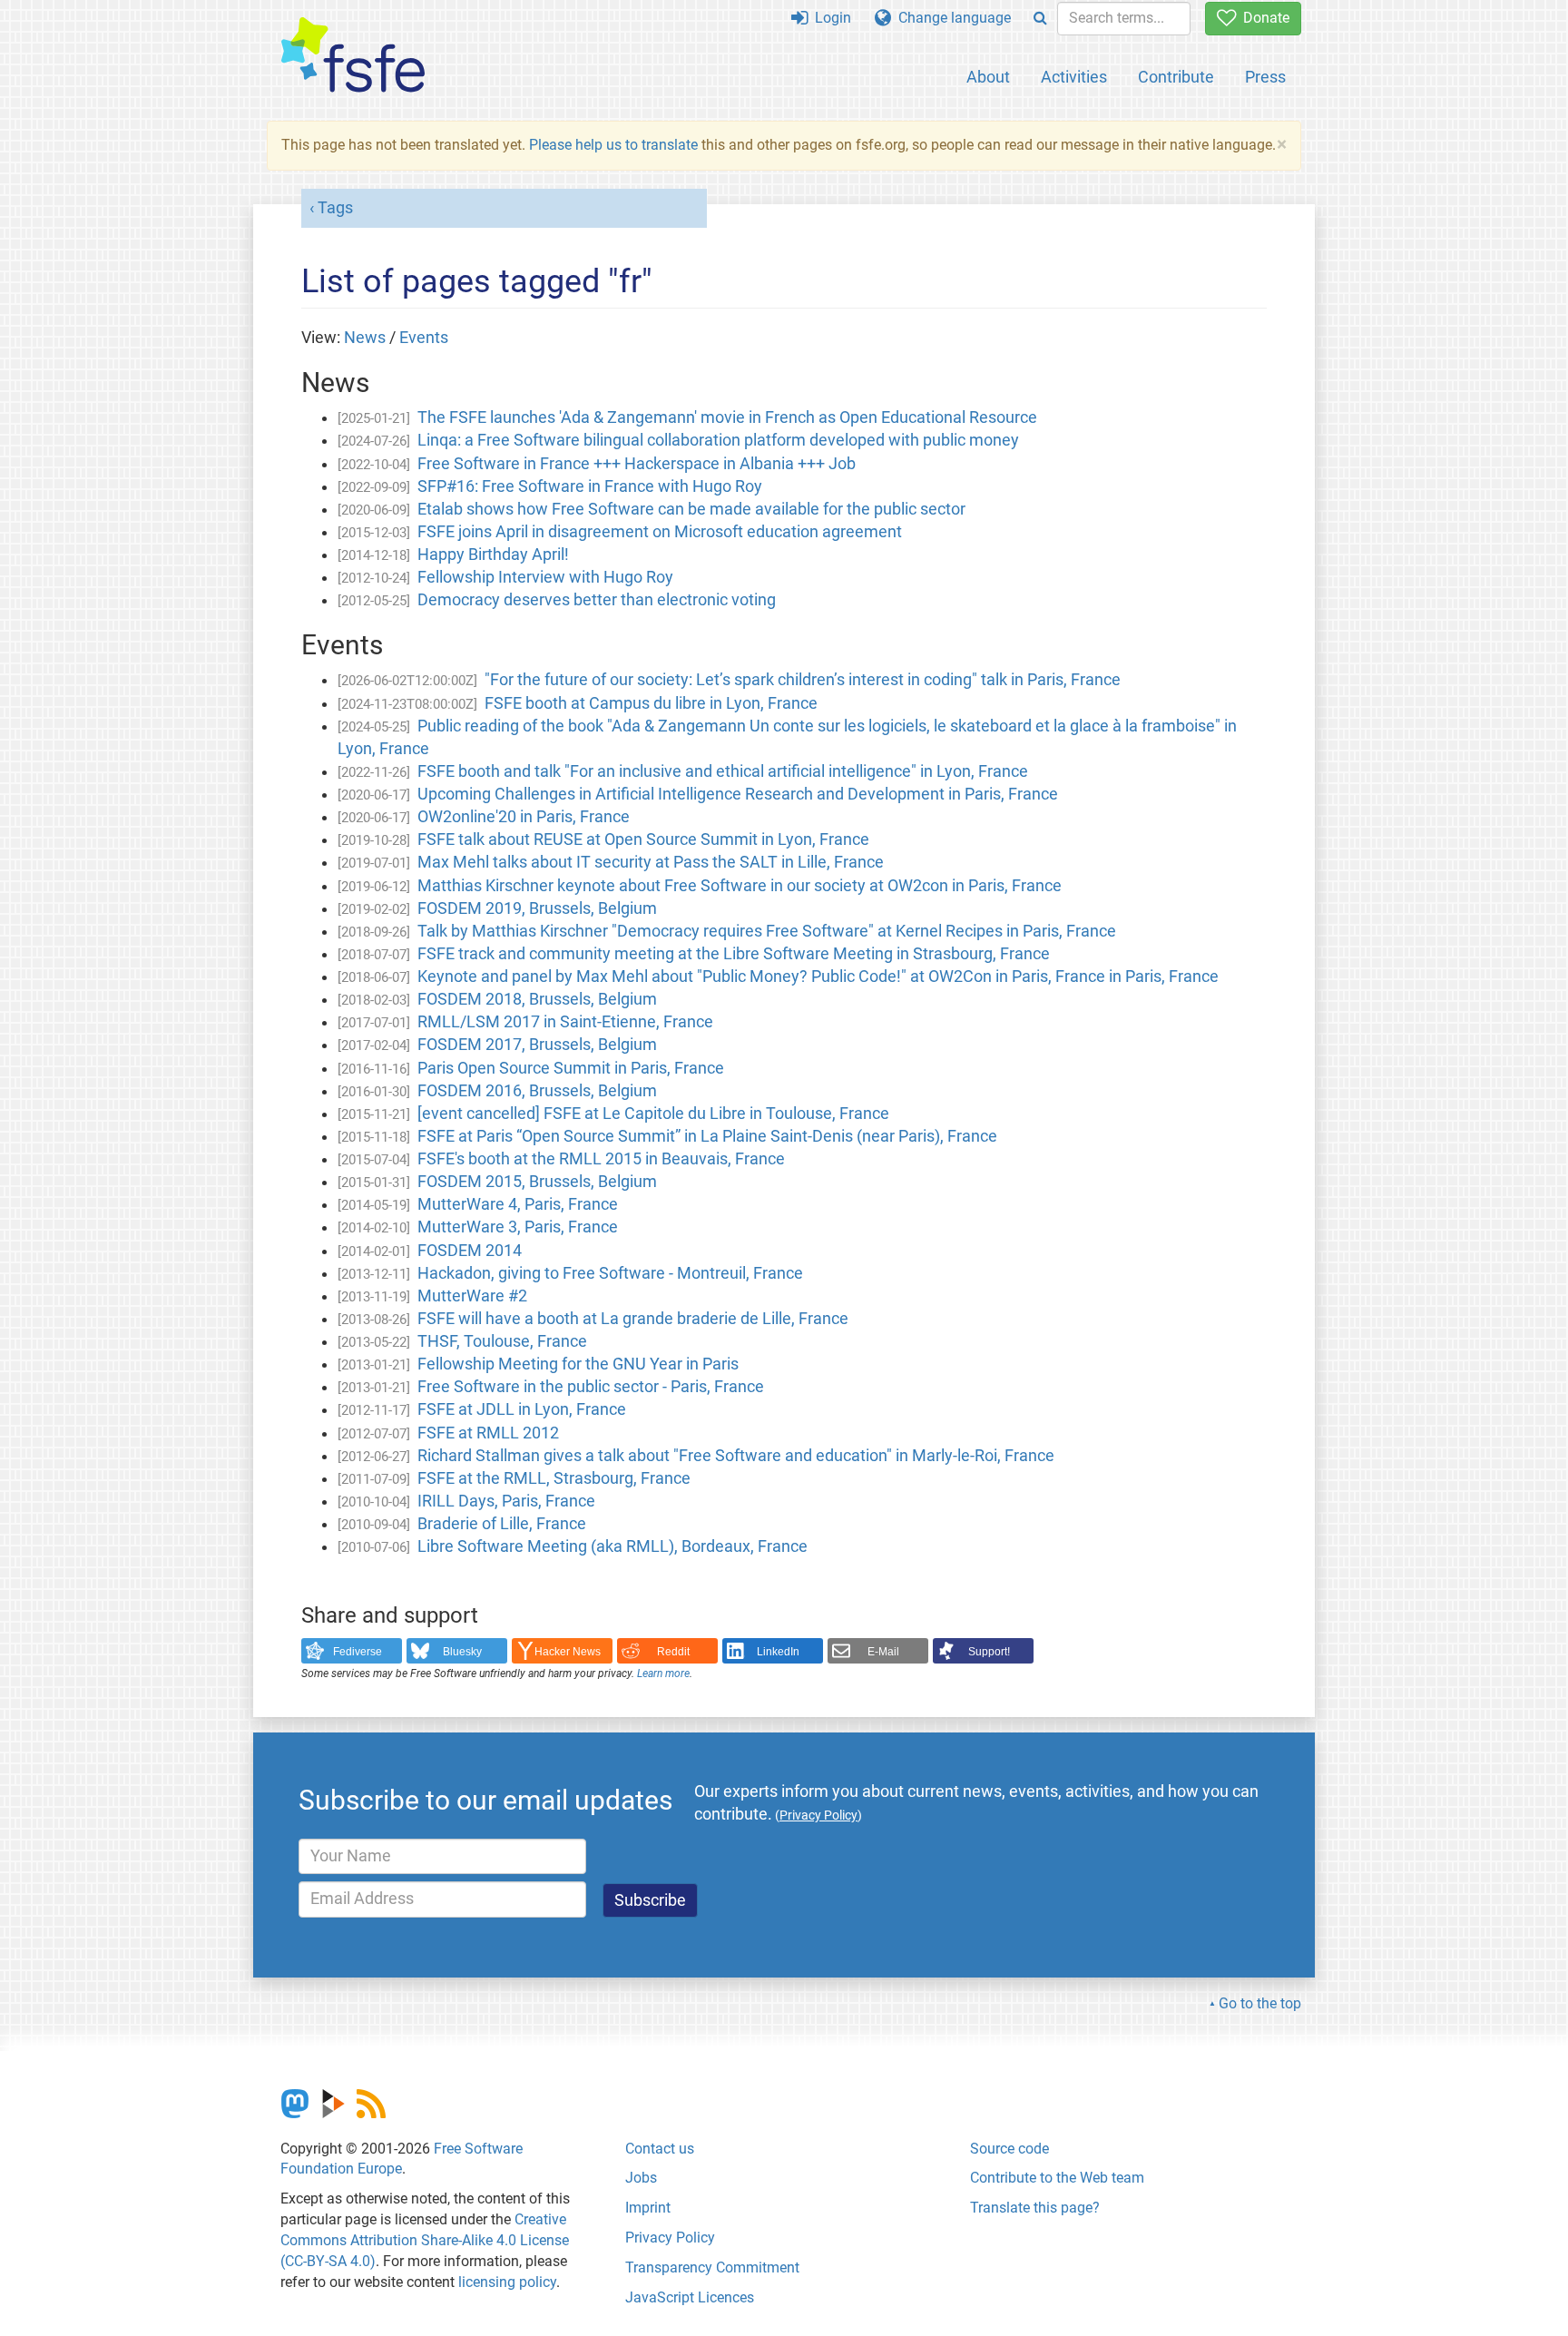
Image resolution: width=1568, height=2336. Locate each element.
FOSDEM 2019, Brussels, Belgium (537, 908)
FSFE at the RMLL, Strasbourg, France (554, 1478)
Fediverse (358, 1652)
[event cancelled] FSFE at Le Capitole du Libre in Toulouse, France (653, 1114)
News (365, 338)
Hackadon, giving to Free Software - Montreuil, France (610, 1273)
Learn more (663, 1673)
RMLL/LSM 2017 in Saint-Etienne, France (565, 1022)
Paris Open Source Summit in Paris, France (571, 1068)
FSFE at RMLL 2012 (488, 1433)
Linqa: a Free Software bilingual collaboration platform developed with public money (718, 440)
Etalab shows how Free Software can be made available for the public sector (691, 509)
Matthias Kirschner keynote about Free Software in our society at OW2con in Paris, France (740, 886)
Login (829, 18)
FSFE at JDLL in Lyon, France (522, 1409)
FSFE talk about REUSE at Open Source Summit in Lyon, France (643, 839)
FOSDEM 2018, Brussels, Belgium (537, 999)
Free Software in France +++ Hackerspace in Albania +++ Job (637, 464)
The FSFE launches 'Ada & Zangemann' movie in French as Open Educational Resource (727, 417)
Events (424, 338)
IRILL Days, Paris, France (506, 1501)
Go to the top (1260, 2003)
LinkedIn (778, 1652)
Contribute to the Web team (1057, 2178)
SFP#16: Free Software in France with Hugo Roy (590, 486)
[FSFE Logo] (353, 56)
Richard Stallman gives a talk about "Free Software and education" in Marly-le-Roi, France (736, 1456)
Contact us (660, 2149)
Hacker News (568, 1652)
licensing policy (507, 2282)
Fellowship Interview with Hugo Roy (545, 577)
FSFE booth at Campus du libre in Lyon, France (651, 703)
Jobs (641, 2178)
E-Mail (883, 1652)
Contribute (1176, 77)
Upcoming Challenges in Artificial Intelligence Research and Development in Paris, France (738, 794)
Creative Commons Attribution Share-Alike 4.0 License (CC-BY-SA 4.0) (425, 2240)
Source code (1009, 2149)
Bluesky (462, 1652)
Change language (951, 18)
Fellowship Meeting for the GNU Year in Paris (578, 1364)
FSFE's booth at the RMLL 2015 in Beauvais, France (601, 1159)
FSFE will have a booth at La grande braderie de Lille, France (633, 1319)
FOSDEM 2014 (470, 1251)
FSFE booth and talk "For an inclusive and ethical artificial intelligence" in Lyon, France (723, 771)
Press (1265, 77)
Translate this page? (1035, 2208)
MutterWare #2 (472, 1296)
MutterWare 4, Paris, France (518, 1204)
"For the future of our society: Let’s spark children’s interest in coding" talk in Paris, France (803, 680)
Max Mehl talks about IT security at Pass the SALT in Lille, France (651, 862)
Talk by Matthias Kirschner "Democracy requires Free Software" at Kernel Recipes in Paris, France (767, 931)
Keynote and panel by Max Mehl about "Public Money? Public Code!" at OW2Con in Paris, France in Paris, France (818, 977)
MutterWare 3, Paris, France (518, 1227)
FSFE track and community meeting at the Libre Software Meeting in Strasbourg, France (734, 954)
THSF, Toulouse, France (502, 1341)
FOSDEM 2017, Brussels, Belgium (537, 1045)
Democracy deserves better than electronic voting (597, 600)
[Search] (1040, 19)
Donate (1263, 18)
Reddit (673, 1652)
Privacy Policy (670, 2238)
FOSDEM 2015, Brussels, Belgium (537, 1182)
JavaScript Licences (690, 2297)
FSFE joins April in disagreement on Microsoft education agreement (660, 532)
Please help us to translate (613, 145)
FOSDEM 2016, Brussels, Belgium (537, 1091)
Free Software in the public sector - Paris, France (591, 1387)
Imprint (648, 2208)
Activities (1074, 77)
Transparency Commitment (712, 2267)
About (988, 77)
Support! (989, 1652)
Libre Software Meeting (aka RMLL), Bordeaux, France (612, 1546)
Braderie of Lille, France (502, 1524)
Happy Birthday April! (493, 555)
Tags (335, 208)
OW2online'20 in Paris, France (524, 817)
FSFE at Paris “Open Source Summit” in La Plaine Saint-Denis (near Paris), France (707, 1136)
